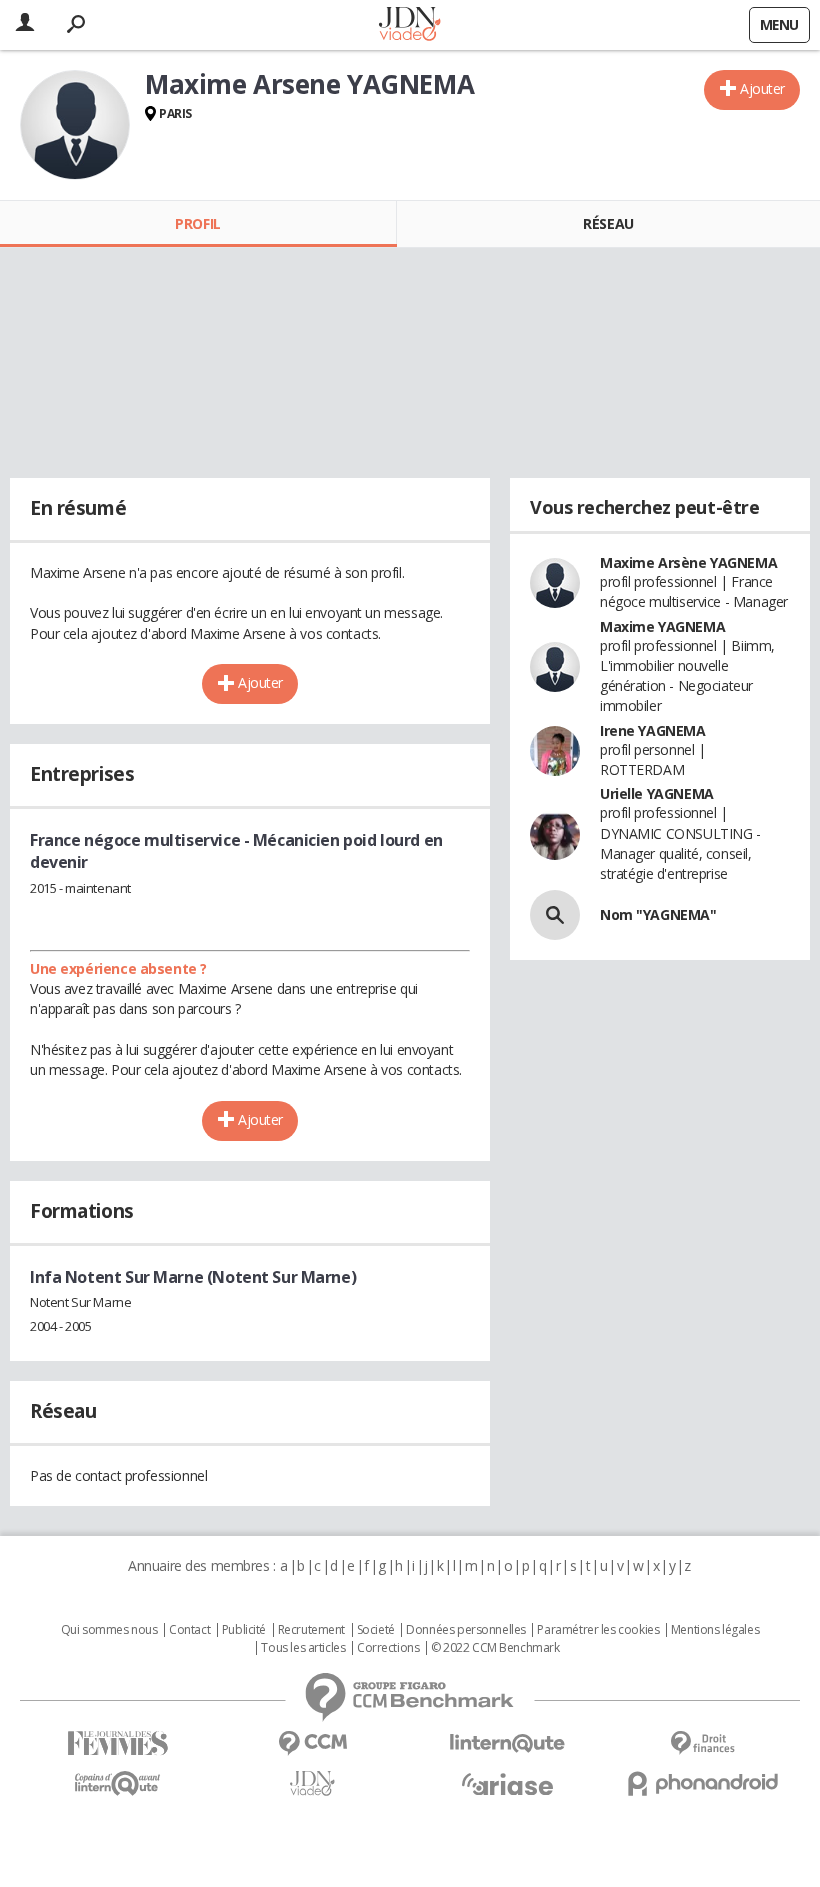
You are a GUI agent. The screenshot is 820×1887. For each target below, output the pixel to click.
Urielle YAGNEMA (657, 793)
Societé (376, 1630)
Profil (197, 223)
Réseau (608, 223)
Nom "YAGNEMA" (658, 914)
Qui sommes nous (109, 1630)
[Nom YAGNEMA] (555, 915)
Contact (189, 1630)
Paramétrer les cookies (598, 1630)
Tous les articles (303, 1648)
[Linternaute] (507, 1743)
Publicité (244, 1630)
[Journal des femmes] (117, 1743)
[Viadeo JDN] (312, 1783)
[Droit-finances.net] (702, 1743)
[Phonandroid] (702, 1783)
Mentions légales (715, 1630)
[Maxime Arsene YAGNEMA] (75, 125)
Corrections (388, 1648)
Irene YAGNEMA (653, 730)
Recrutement (311, 1630)
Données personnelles (466, 1630)
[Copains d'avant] (117, 1783)
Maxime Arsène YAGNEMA (688, 562)
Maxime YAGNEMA (662, 626)
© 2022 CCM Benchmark (495, 1648)
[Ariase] (507, 1784)
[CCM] (312, 1743)
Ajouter (762, 88)
